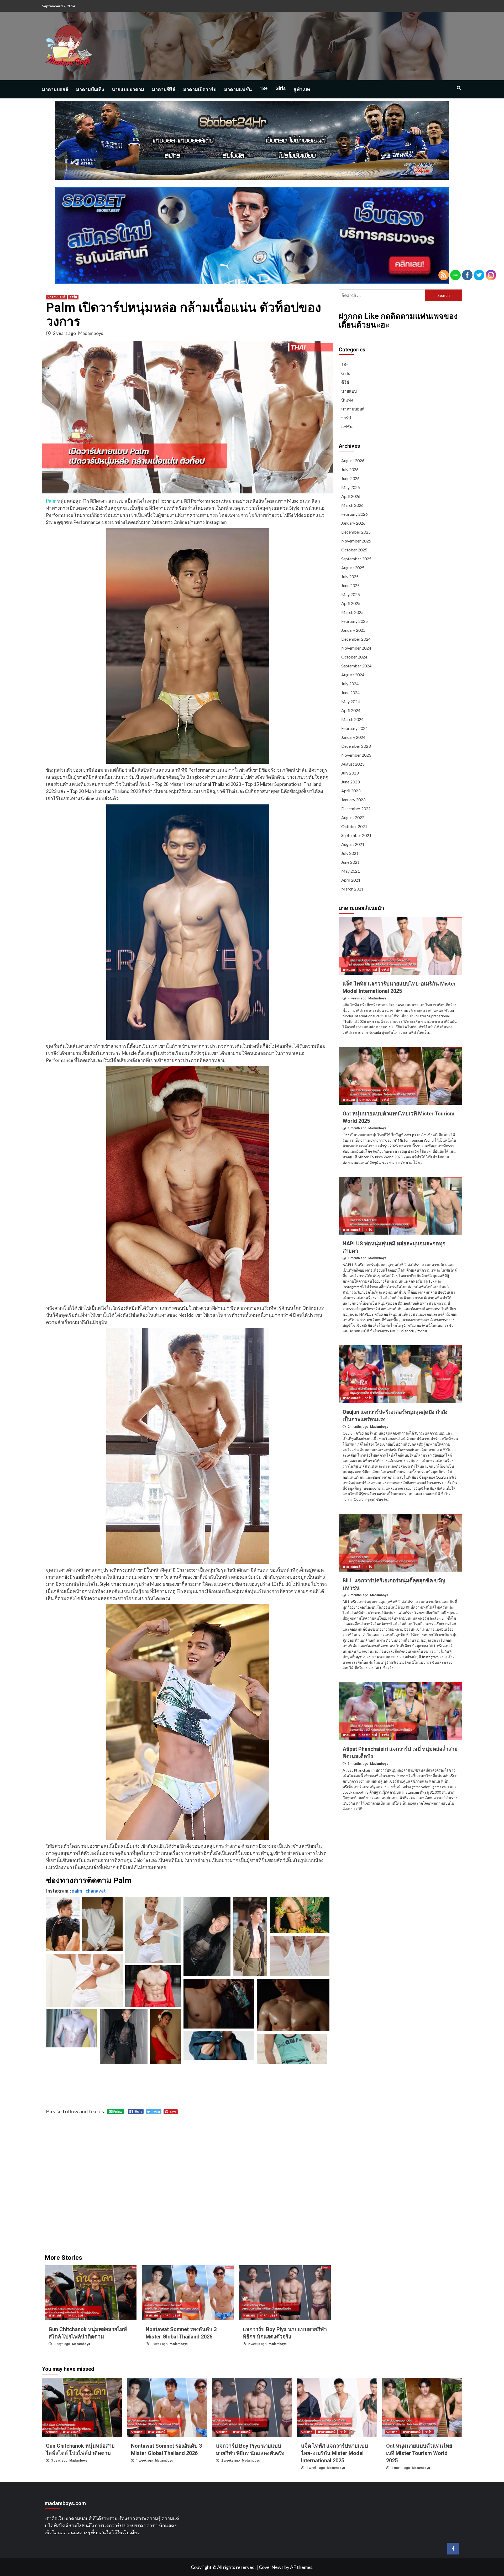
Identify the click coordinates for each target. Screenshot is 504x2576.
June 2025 (350, 585)
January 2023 (353, 800)
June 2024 (350, 692)
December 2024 (356, 639)
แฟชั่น (347, 427)
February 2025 (355, 621)
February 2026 (355, 514)
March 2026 (352, 505)
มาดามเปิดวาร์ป (200, 89)
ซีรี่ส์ (345, 382)
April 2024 (351, 710)
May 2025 (351, 594)
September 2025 (356, 559)
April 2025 (351, 603)
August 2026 (353, 460)
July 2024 (350, 684)
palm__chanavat (89, 1891)
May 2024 (351, 701)
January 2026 (353, 523)
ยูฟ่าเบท (302, 89)
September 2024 (356, 666)
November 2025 (356, 541)
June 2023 (350, 782)
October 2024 (354, 657)
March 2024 (352, 719)
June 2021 (350, 862)
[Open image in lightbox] (63, 1924)
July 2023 (350, 773)
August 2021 (353, 844)
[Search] (459, 88)
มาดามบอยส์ (55, 89)
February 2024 (355, 728)
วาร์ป (73, 297)
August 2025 (353, 568)
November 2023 (356, 755)
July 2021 (350, 853)
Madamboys (91, 333)
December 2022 (356, 808)
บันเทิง (347, 400)
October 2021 (354, 826)
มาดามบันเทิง (90, 89)
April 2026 (351, 496)
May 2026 (351, 487)
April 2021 (351, 880)
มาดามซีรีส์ (164, 89)
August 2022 (353, 817)
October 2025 (354, 550)
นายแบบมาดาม (128, 89)
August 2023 (353, 764)
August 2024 (353, 675)
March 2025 (352, 612)
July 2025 (350, 576)
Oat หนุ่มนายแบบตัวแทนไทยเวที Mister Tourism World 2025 (419, 2453)
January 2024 (353, 737)
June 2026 (350, 478)
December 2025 (356, 532)
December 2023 (356, 746)
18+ (264, 88)
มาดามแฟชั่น (238, 89)
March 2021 (352, 889)
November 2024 (356, 648)
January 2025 (353, 630)
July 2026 (350, 469)
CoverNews (271, 2567)
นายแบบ (55, 2315)
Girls (280, 88)
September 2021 (356, 835)
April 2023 (351, 791)
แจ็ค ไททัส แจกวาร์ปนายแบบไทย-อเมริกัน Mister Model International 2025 (335, 2453)
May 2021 (351, 871)
